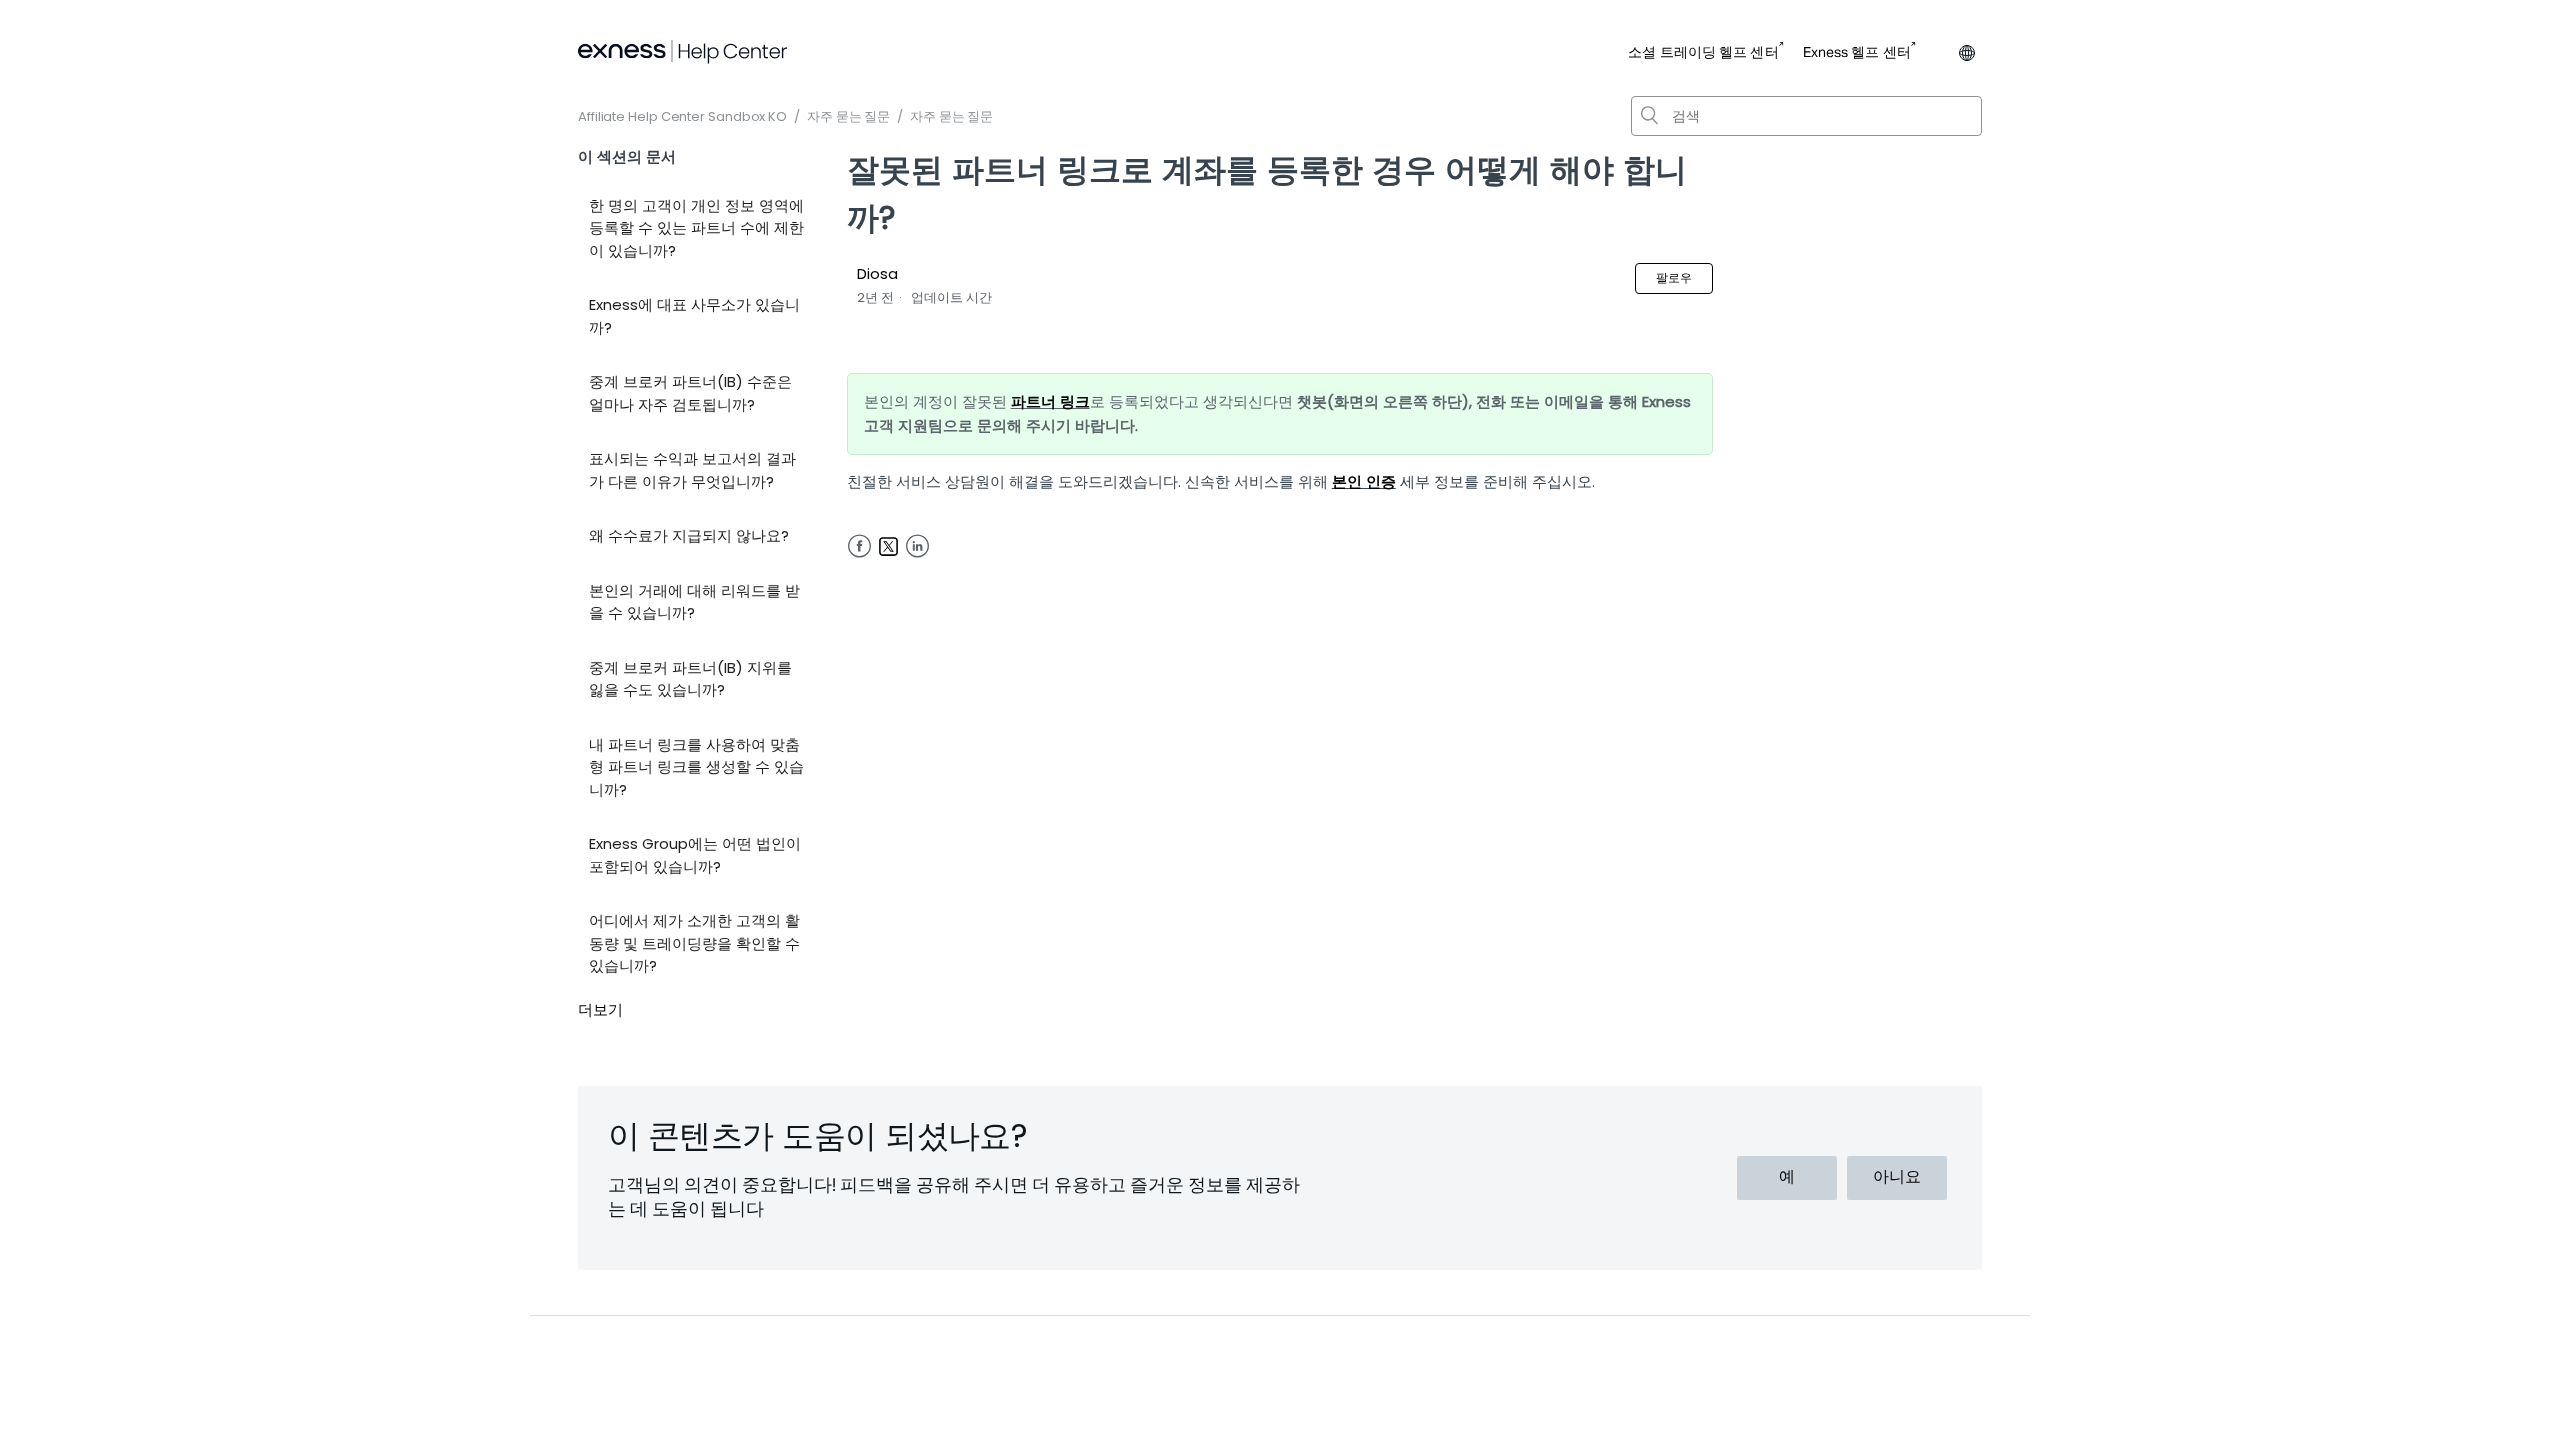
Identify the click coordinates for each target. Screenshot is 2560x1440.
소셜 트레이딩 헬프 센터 (1703, 53)
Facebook (859, 546)
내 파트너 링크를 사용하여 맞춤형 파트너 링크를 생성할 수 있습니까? (696, 767)
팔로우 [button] (1674, 277)
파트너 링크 (1050, 401)
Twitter (888, 546)
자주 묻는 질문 (848, 116)
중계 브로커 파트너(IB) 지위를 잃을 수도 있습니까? (690, 679)
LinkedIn (917, 546)
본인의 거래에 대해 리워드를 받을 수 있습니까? (694, 602)
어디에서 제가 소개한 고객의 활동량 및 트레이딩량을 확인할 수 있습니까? (694, 943)
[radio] (1787, 1178)
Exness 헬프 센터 (1857, 53)
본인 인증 (1364, 481)
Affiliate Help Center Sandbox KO (682, 116)
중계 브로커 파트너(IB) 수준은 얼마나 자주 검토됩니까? (690, 393)
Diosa (877, 273)
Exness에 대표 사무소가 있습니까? (694, 316)
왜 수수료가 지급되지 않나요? (689, 535)
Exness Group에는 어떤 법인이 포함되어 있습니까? (695, 855)
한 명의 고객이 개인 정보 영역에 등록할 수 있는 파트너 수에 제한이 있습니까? (696, 228)
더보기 (600, 1009)
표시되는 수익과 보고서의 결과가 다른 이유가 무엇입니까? (692, 470)
